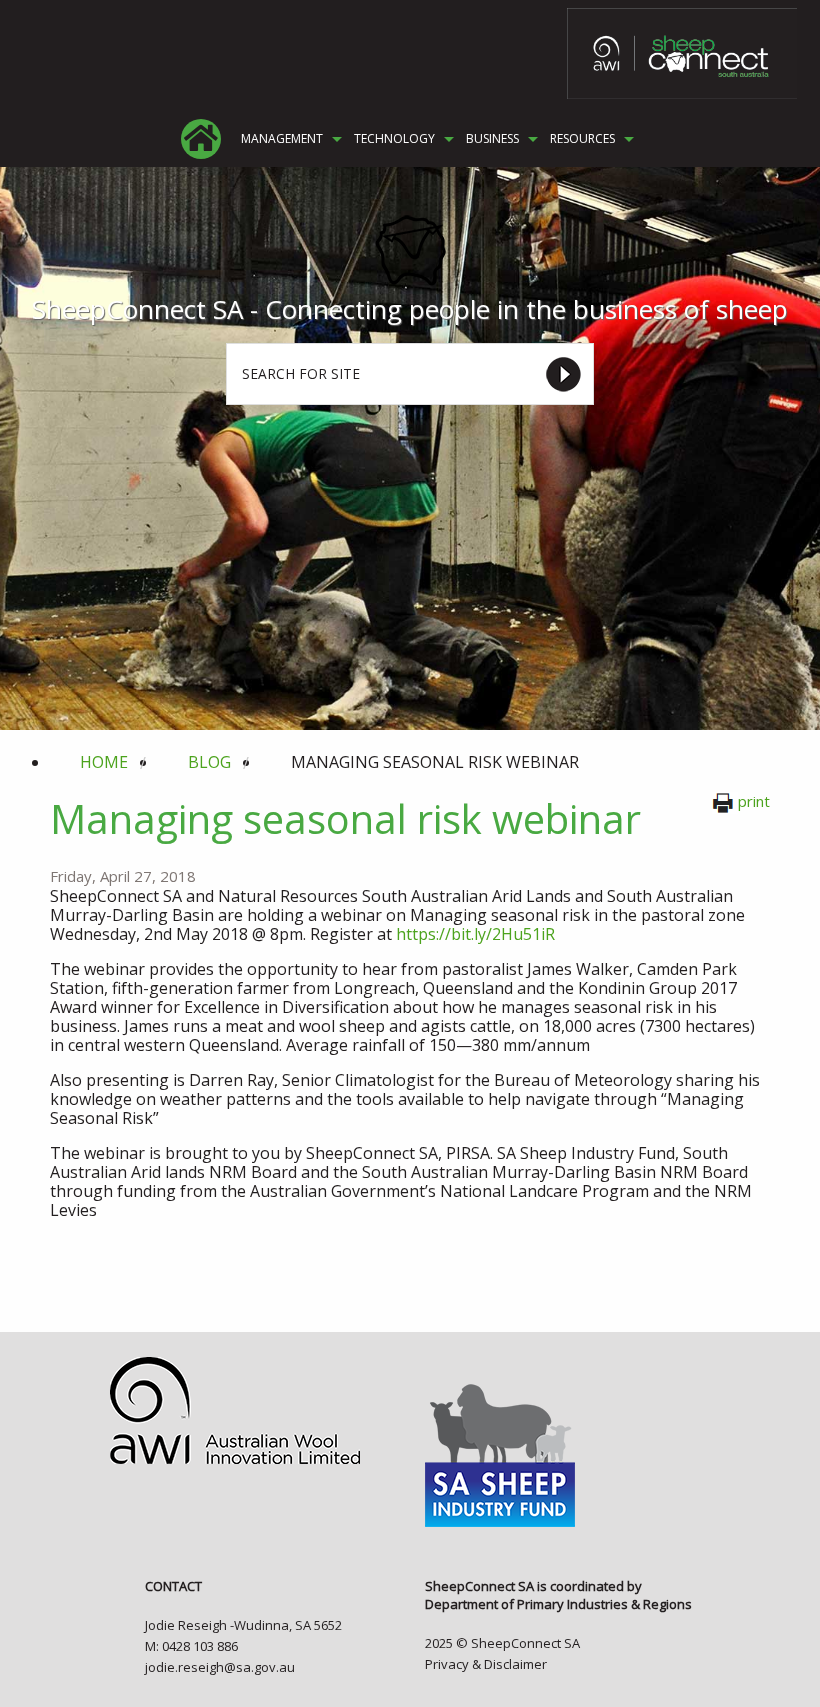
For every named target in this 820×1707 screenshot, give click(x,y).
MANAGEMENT (282, 139)
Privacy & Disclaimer (486, 1664)
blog (209, 762)
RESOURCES (582, 139)
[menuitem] (201, 139)
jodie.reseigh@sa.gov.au (220, 1667)
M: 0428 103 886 (191, 1646)
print (754, 801)
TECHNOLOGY (394, 139)
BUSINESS (492, 139)
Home (104, 762)
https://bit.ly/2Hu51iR (475, 934)
